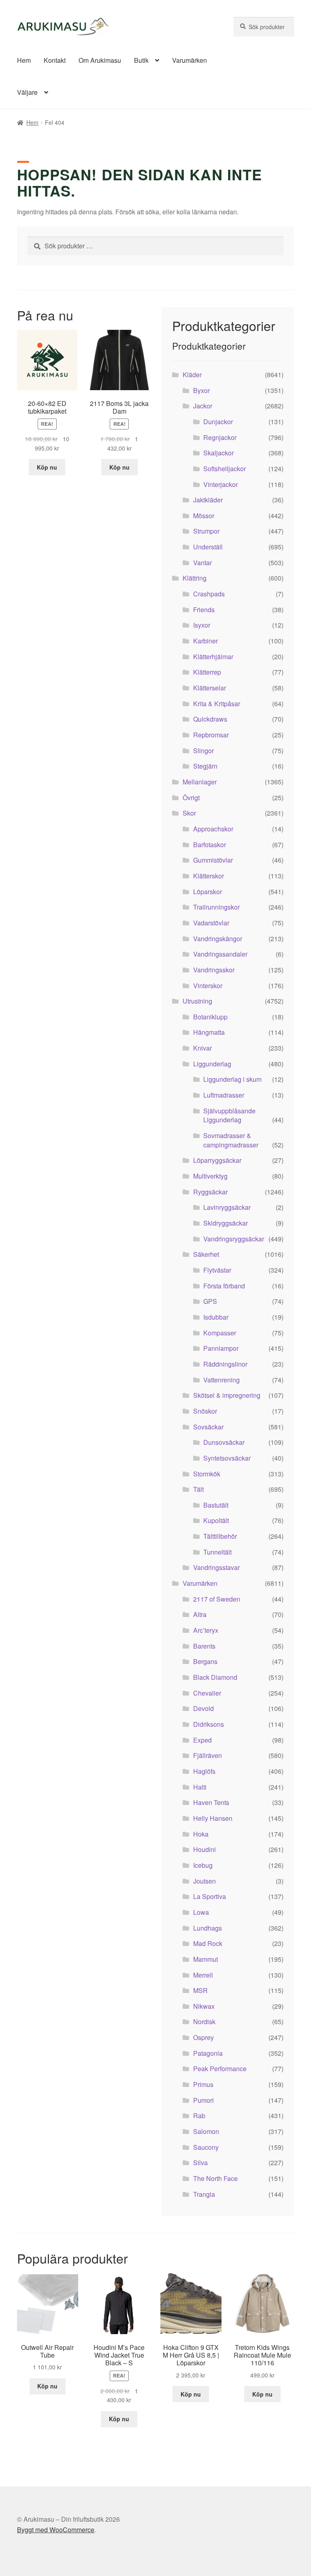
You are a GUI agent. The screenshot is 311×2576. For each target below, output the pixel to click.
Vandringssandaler (220, 954)
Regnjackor (220, 437)
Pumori (203, 2100)
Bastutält (216, 1505)
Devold (203, 1708)
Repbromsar (211, 735)
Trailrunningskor (216, 907)
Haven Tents (211, 1802)
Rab (199, 2116)
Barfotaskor (210, 845)
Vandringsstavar (216, 1567)
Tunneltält (217, 1552)
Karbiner (206, 641)
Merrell (203, 1975)
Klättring (195, 578)
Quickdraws (210, 719)
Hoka (201, 1834)
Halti (200, 1787)
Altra (200, 1614)
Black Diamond (215, 1677)
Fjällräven (208, 1755)
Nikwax (204, 2006)
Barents (204, 1646)
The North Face (215, 2178)
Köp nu (47, 467)
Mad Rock (208, 1943)
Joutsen (204, 1881)
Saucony (206, 2147)
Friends (204, 610)
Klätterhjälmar (213, 657)
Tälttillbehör (220, 1536)
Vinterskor (208, 986)
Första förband (224, 1286)
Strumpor (206, 531)
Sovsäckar (208, 1427)
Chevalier (207, 1693)
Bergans (205, 1661)
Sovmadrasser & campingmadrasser (231, 1140)
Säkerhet (206, 1254)
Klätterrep (207, 672)
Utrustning (197, 1001)
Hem (24, 60)
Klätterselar (210, 688)
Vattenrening (222, 1380)
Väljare (27, 92)
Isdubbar (216, 1317)
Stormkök (207, 1474)
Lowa (201, 1912)
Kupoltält (216, 1520)
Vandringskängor (218, 939)
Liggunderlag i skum (232, 1079)
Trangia (204, 2194)
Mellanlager (200, 782)
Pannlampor (221, 1348)
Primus (203, 2084)
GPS (210, 1301)
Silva (200, 2163)
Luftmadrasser (224, 1095)
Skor (189, 813)
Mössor (204, 516)
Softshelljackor (225, 469)
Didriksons (209, 1724)
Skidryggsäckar (226, 1223)
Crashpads (209, 594)
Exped (202, 1740)
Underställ (208, 547)
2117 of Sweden (217, 1599)
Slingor (203, 751)
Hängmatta (209, 1032)
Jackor (203, 406)
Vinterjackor (220, 484)
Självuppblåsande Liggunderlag (229, 1115)
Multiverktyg (210, 1176)
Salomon (206, 2131)
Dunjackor (218, 422)
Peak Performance (220, 2069)
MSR (200, 1990)
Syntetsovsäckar (227, 1458)
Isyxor (202, 625)
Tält (198, 1489)
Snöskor (205, 1411)
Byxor (201, 390)
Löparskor (208, 892)
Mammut (206, 1959)
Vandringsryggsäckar (234, 1239)
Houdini (204, 1849)
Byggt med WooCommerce (56, 2530)
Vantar (202, 563)
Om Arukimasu (100, 60)
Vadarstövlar (211, 923)
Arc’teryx (206, 1630)
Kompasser (220, 1333)
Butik (141, 60)
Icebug (203, 1865)
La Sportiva (210, 1896)
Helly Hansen (213, 1818)
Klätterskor (209, 876)
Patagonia (208, 2053)
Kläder (192, 375)
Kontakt (55, 60)
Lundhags (208, 1928)
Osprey (203, 2037)
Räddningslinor (225, 1364)
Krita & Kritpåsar (217, 704)
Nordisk (204, 2022)
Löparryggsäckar (217, 1160)
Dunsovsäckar (224, 1442)
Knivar (202, 1048)
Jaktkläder (208, 500)
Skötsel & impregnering (227, 1395)
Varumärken (190, 60)
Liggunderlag (212, 1064)
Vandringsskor (214, 970)
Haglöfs (204, 1771)
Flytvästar (217, 1270)
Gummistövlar (213, 860)
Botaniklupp (210, 1017)
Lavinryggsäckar (227, 1207)
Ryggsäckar (210, 1192)
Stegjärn (205, 766)
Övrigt (191, 798)
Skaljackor (218, 453)
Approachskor (213, 829)
